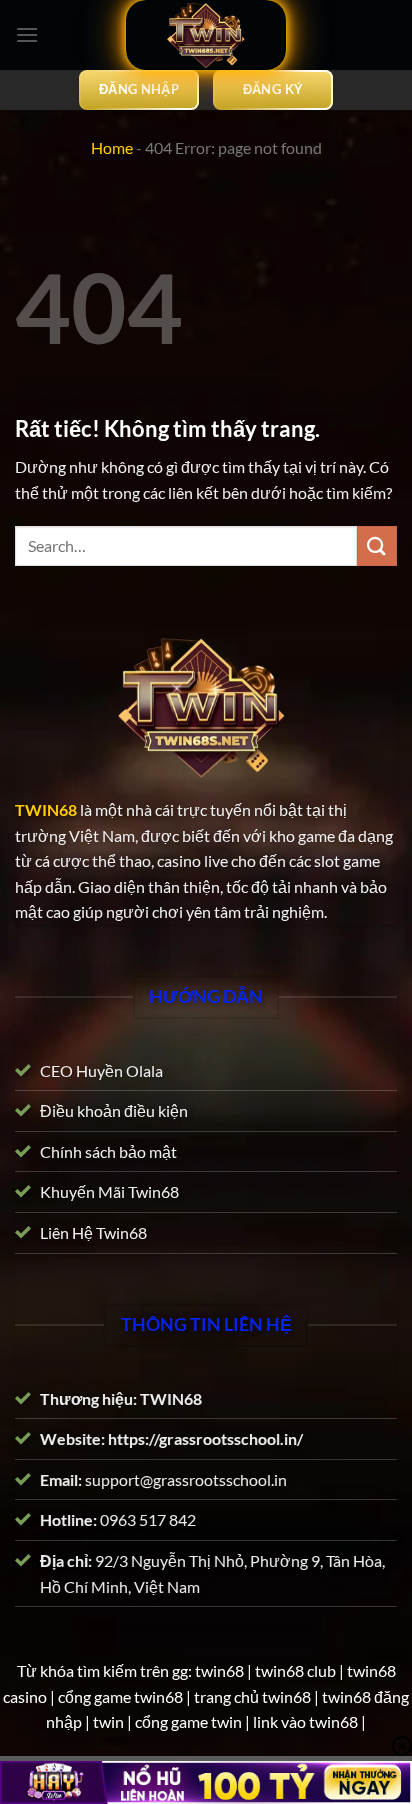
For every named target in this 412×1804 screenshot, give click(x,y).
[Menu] (27, 34)
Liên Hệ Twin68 (93, 1232)
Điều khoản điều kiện (114, 1110)
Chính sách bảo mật (108, 1150)
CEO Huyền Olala (101, 1069)
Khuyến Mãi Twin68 (109, 1191)
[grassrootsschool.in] (206, 35)
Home (112, 147)
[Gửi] (377, 545)
